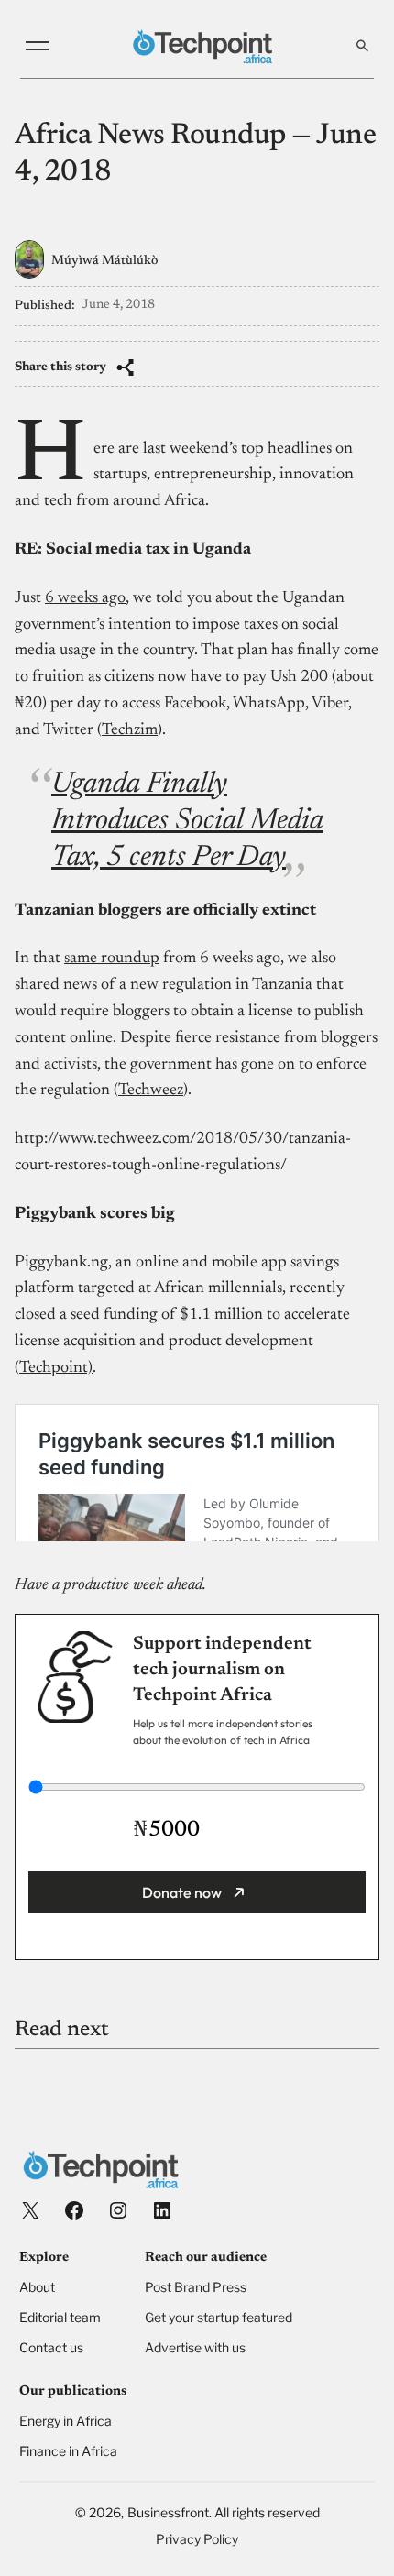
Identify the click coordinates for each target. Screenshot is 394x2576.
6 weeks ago (85, 598)
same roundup (112, 959)
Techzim (130, 730)
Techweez (151, 1091)
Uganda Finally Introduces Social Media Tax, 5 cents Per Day (187, 821)
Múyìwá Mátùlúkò (104, 261)
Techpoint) (56, 1368)
